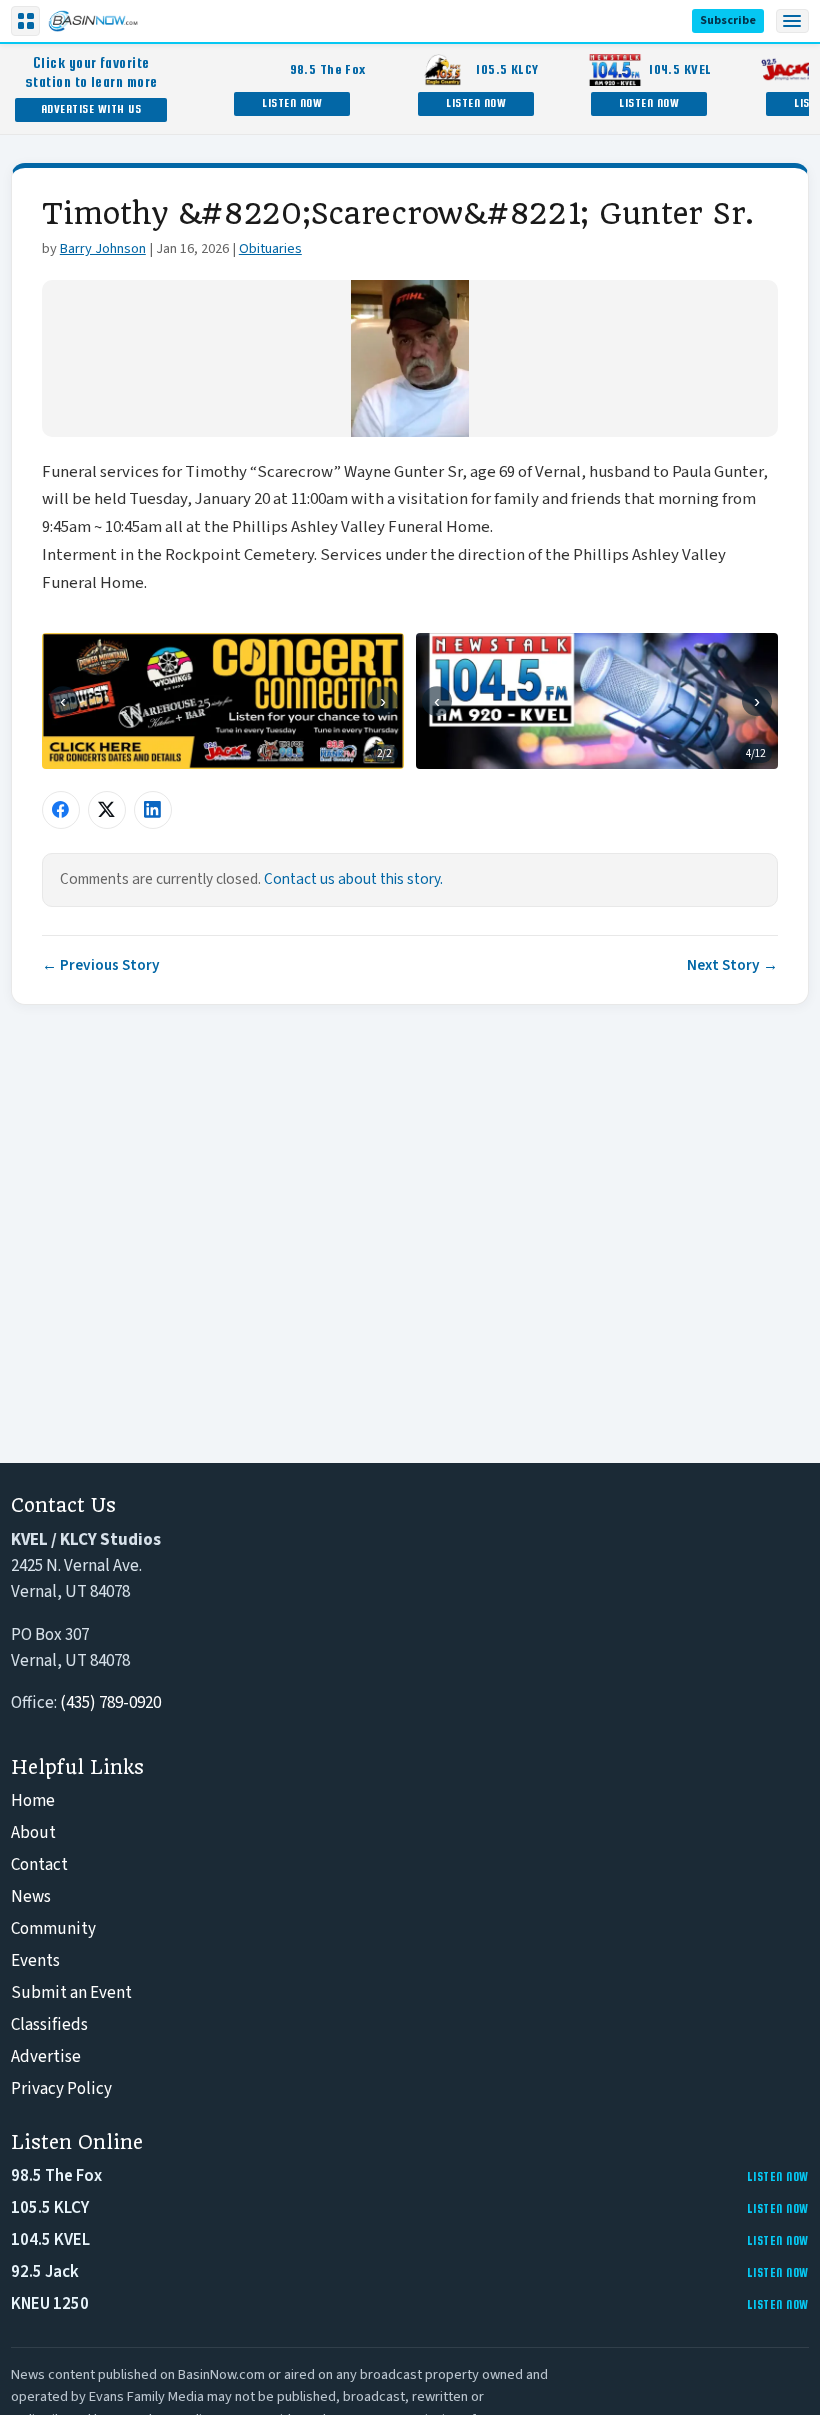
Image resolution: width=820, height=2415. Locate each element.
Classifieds (49, 2025)
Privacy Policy (61, 2089)
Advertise (46, 2057)
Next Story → (732, 965)
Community (53, 1929)
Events (35, 1961)
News (31, 1897)
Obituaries (270, 248)
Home (33, 1801)
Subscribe (728, 20)
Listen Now (292, 102)
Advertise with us (91, 108)
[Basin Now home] (93, 21)
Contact (39, 1865)
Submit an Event (71, 1993)
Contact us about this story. (353, 879)
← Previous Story (101, 965)
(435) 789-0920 (110, 1703)
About (33, 1833)
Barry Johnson (103, 248)
